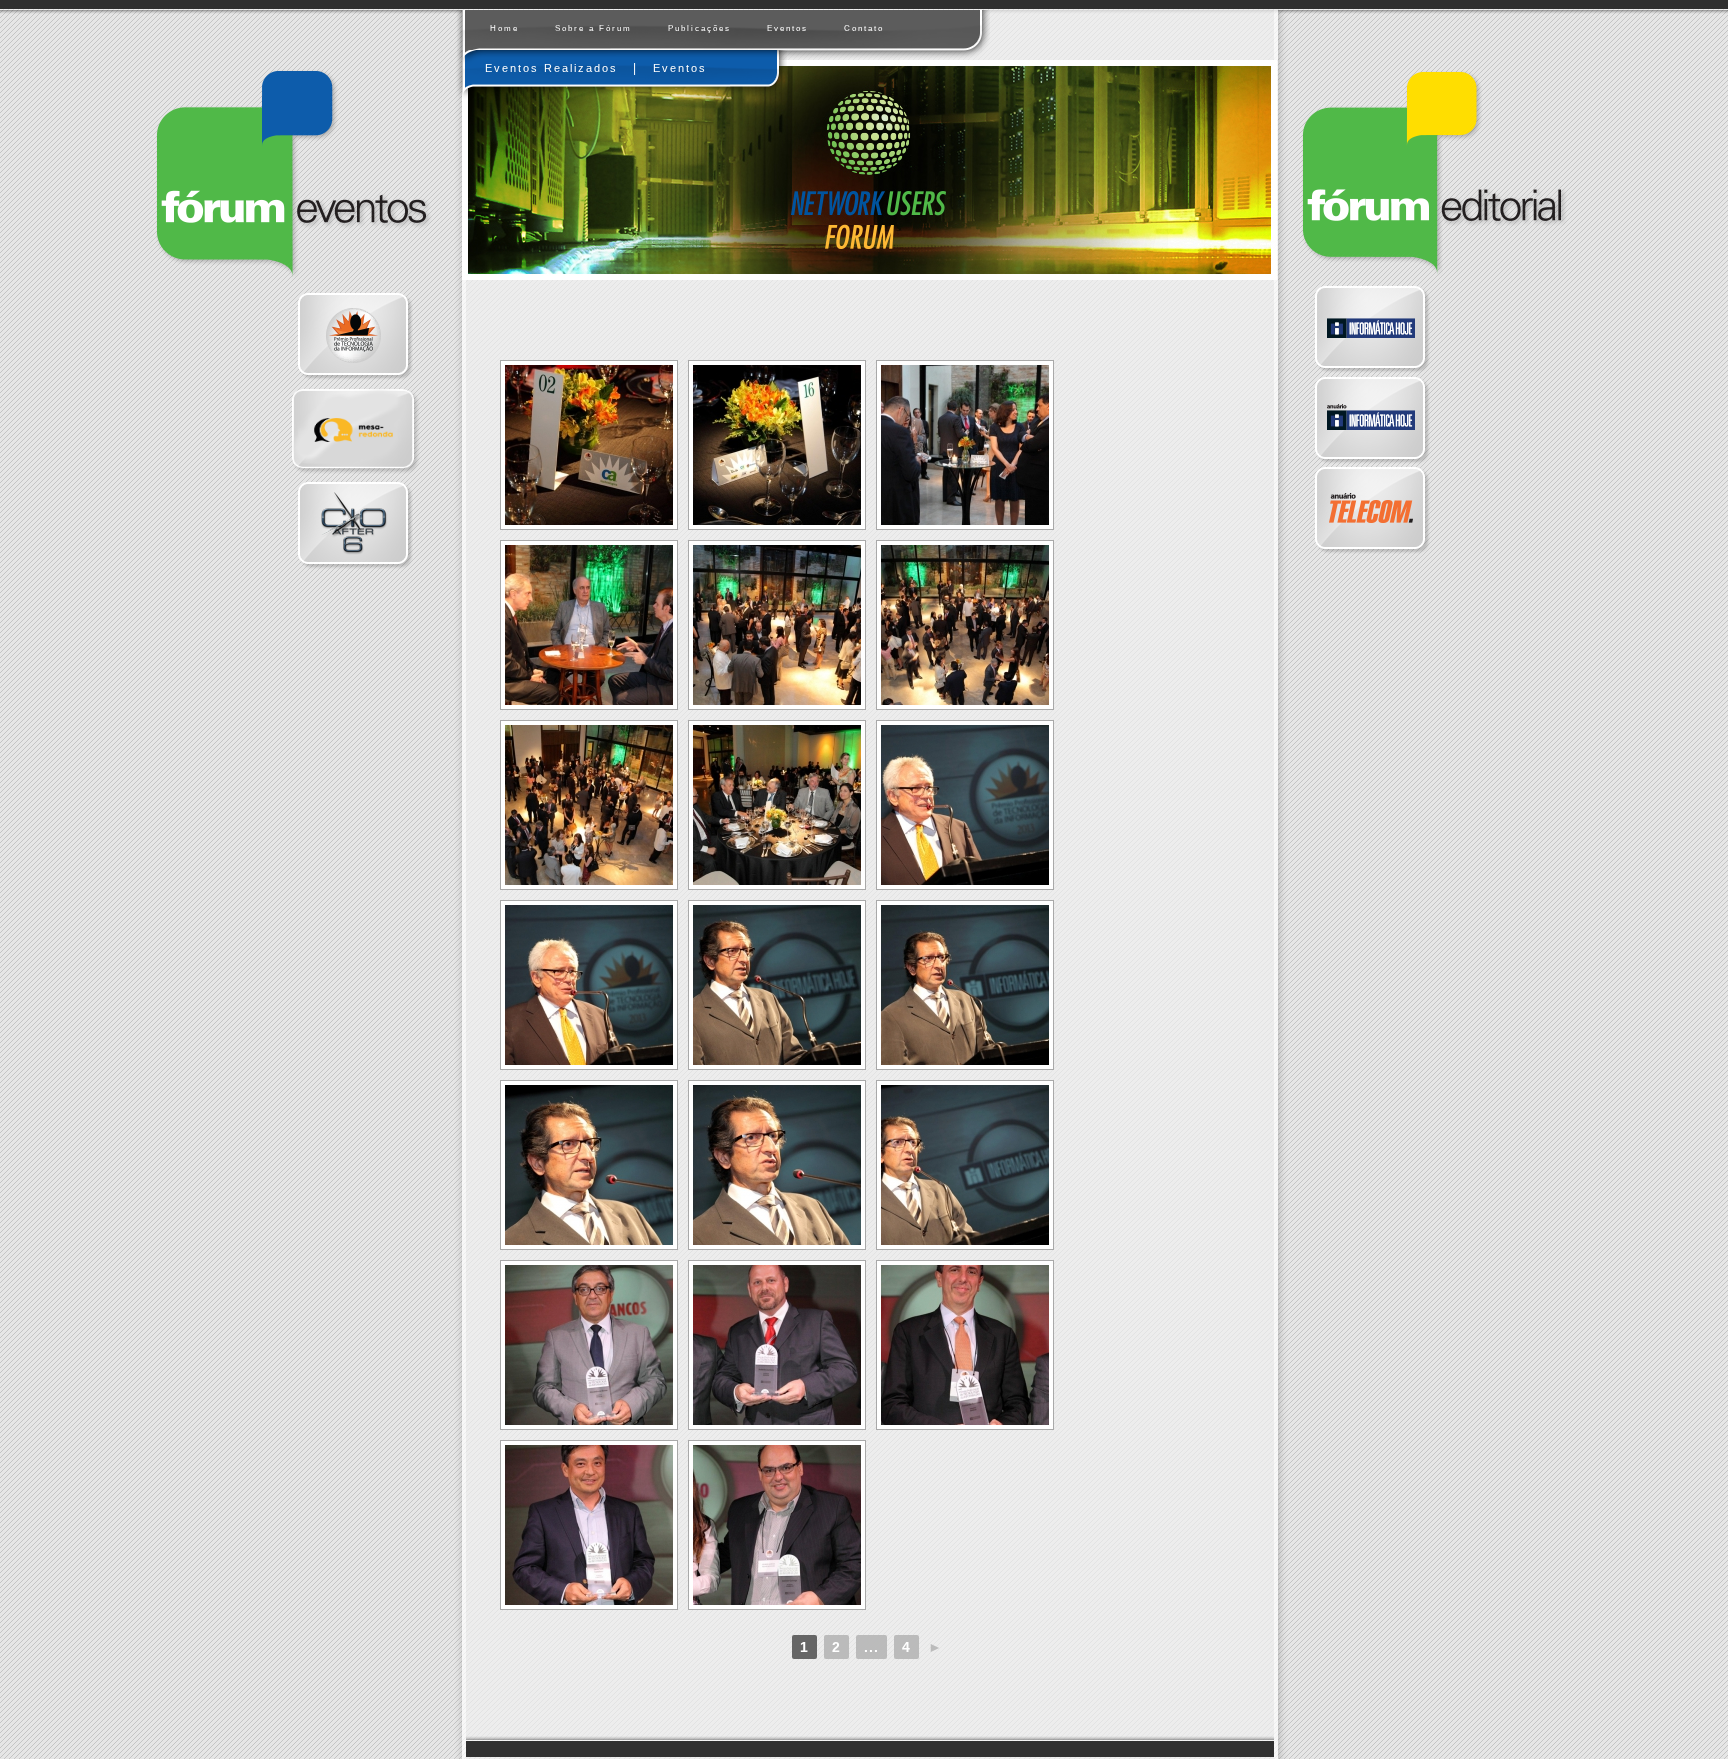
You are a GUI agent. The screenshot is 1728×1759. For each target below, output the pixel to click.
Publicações (699, 28)
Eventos (787, 28)
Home (504, 28)
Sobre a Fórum (593, 28)
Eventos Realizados (551, 68)
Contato (864, 28)
